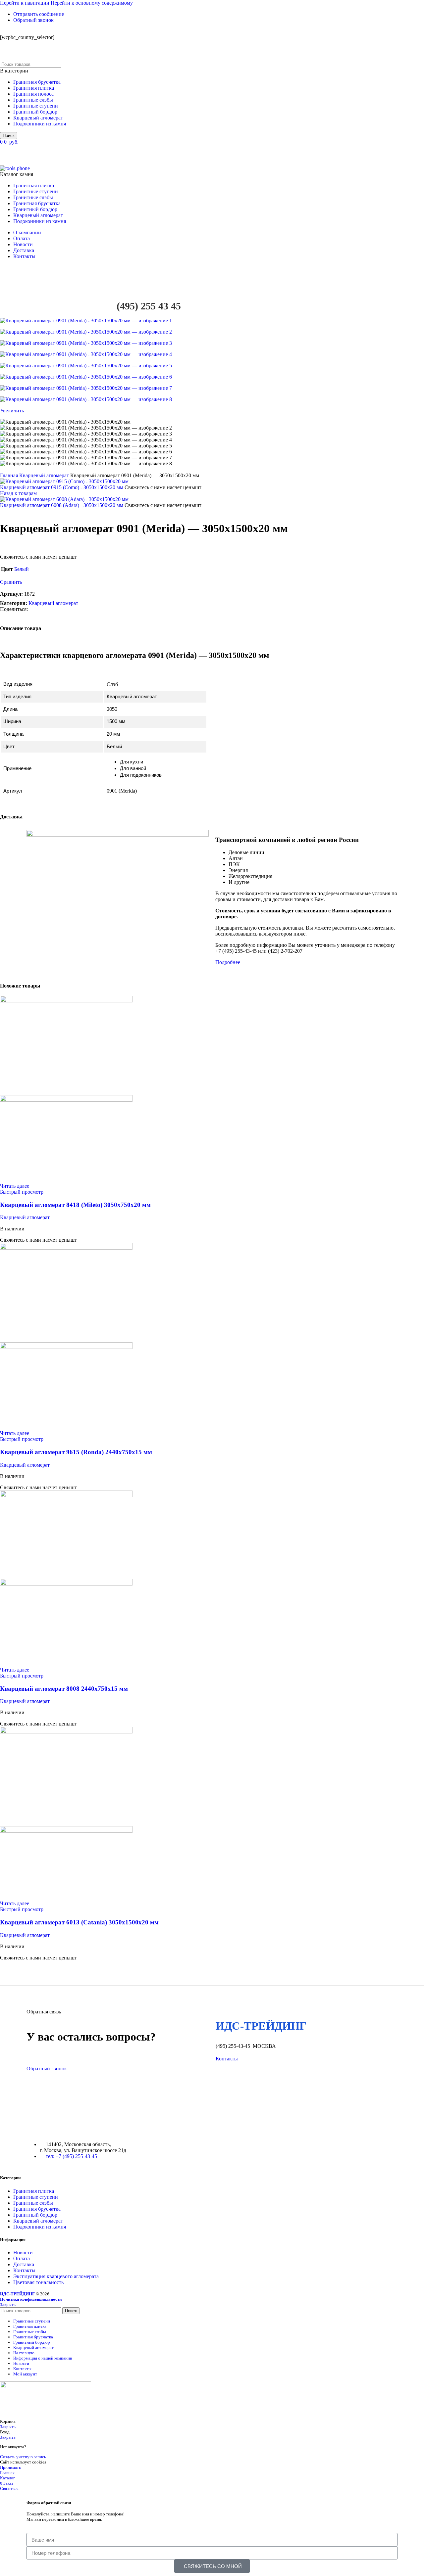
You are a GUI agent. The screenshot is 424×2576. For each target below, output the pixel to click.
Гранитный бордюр (35, 112)
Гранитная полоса (33, 94)
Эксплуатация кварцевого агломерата (56, 2276)
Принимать (10, 2467)
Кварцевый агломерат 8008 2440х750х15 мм (64, 1689)
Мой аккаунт (25, 2374)
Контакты (24, 2270)
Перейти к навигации (25, 3)
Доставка (24, 2264)
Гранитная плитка (34, 88)
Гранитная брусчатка (37, 82)
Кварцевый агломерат (38, 118)
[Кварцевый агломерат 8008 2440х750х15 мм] (66, 1495)
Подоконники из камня (40, 124)
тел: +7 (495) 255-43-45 (71, 2156)
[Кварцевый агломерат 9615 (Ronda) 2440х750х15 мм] (66, 1248)
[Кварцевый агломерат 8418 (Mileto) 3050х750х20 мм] (66, 1001)
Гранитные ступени (36, 106)
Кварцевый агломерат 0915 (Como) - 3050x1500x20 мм (62, 487)
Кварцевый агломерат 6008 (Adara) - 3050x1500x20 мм (62, 505)
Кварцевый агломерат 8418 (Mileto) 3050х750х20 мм (75, 1205)
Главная (10, 475)
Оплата (22, 2258)
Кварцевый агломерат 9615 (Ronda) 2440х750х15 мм (76, 1452)
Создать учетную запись (23, 2457)
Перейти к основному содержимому (92, 3)
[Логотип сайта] (41, 58)
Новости (23, 2253)
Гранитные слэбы (33, 100)
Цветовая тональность (38, 2282)
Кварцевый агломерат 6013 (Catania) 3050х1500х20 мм (79, 1922)
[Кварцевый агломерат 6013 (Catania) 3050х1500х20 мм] (66, 1732)
